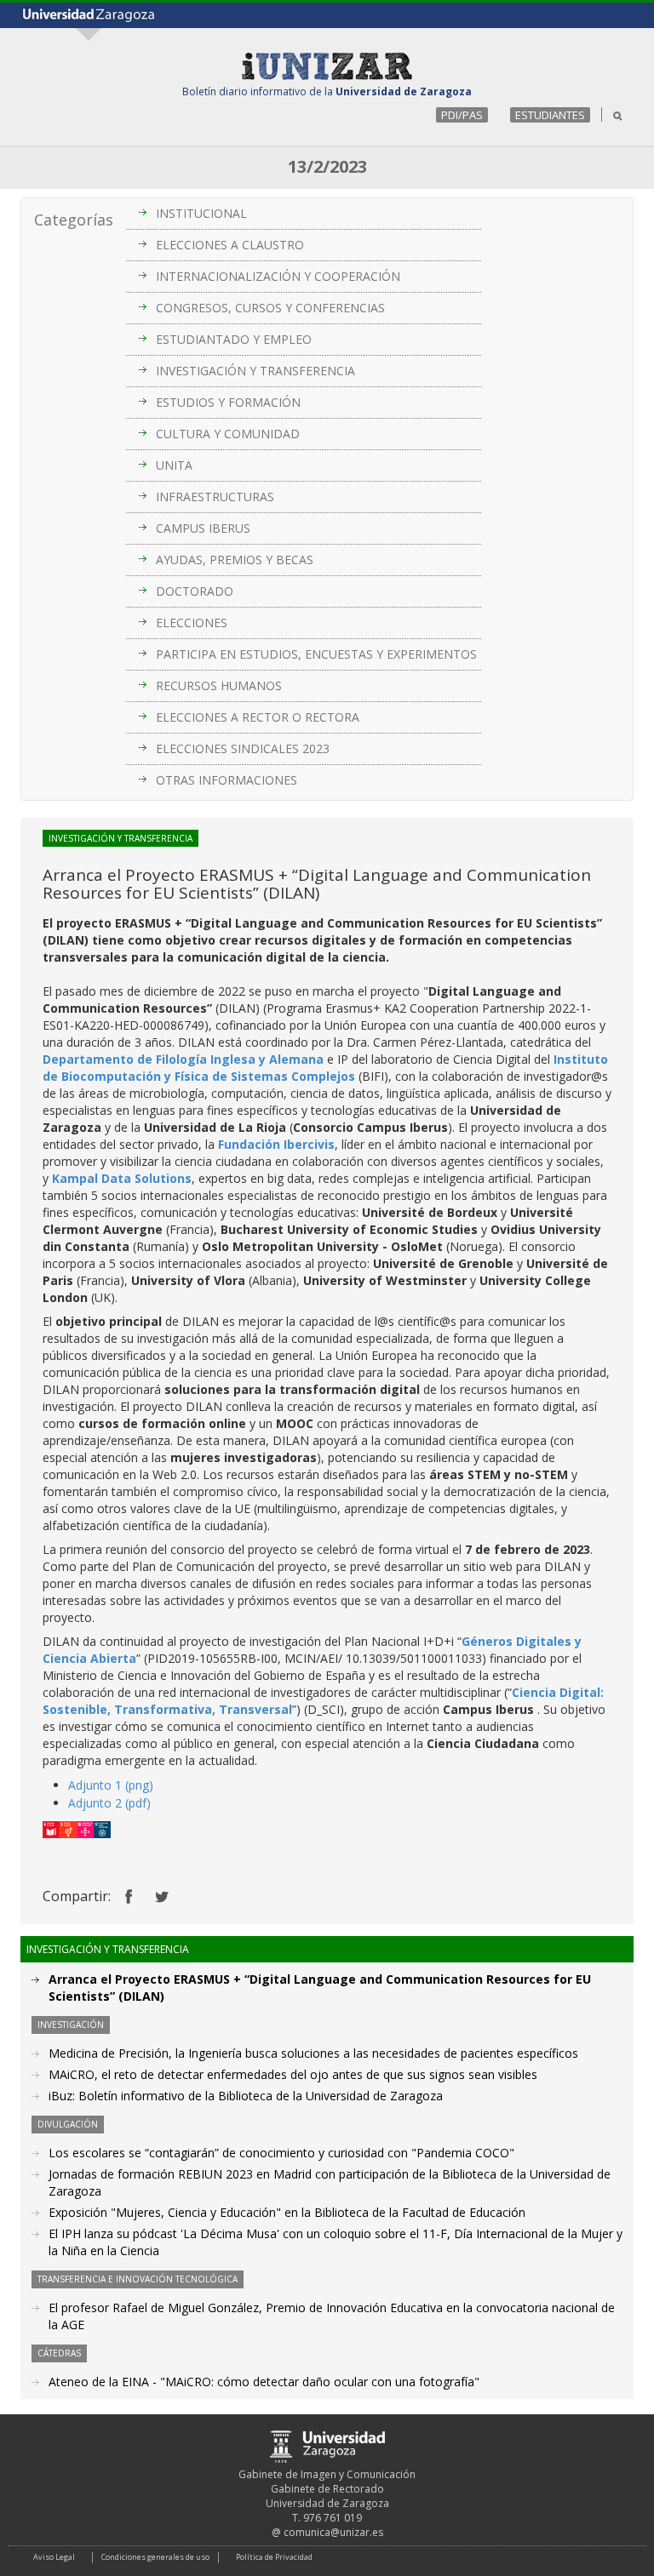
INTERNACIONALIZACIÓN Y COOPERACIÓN (278, 276)
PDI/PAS (462, 115)
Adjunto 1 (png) (111, 1785)
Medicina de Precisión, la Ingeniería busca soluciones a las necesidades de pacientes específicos (313, 2053)
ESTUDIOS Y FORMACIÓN (228, 402)
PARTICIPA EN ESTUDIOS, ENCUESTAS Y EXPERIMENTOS (316, 654)
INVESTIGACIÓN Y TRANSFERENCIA (255, 371)
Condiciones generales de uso (155, 2557)
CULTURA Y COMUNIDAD (228, 434)
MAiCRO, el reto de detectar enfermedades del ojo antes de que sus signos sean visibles (293, 2074)
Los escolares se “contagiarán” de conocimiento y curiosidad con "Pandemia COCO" (281, 2153)
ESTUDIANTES (550, 115)
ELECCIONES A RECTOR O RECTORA (258, 717)
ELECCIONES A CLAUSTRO (230, 245)
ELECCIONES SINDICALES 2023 (243, 748)
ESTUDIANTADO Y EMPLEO (234, 339)
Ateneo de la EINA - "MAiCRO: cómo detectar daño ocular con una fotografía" (264, 2382)
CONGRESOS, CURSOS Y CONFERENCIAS (270, 308)
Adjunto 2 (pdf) (109, 1803)
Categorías (74, 220)
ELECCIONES (192, 623)
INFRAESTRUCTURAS (215, 497)
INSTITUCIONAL (201, 213)
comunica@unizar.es (333, 2532)
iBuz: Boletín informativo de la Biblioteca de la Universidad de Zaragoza (246, 2096)
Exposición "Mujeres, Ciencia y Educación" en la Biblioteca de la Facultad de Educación (287, 2212)
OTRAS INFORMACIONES (227, 780)
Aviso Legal (54, 2557)
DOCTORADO (195, 591)
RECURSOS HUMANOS (219, 685)
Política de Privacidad (274, 2557)
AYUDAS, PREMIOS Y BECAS (235, 560)
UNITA (174, 465)
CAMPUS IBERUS (203, 528)
